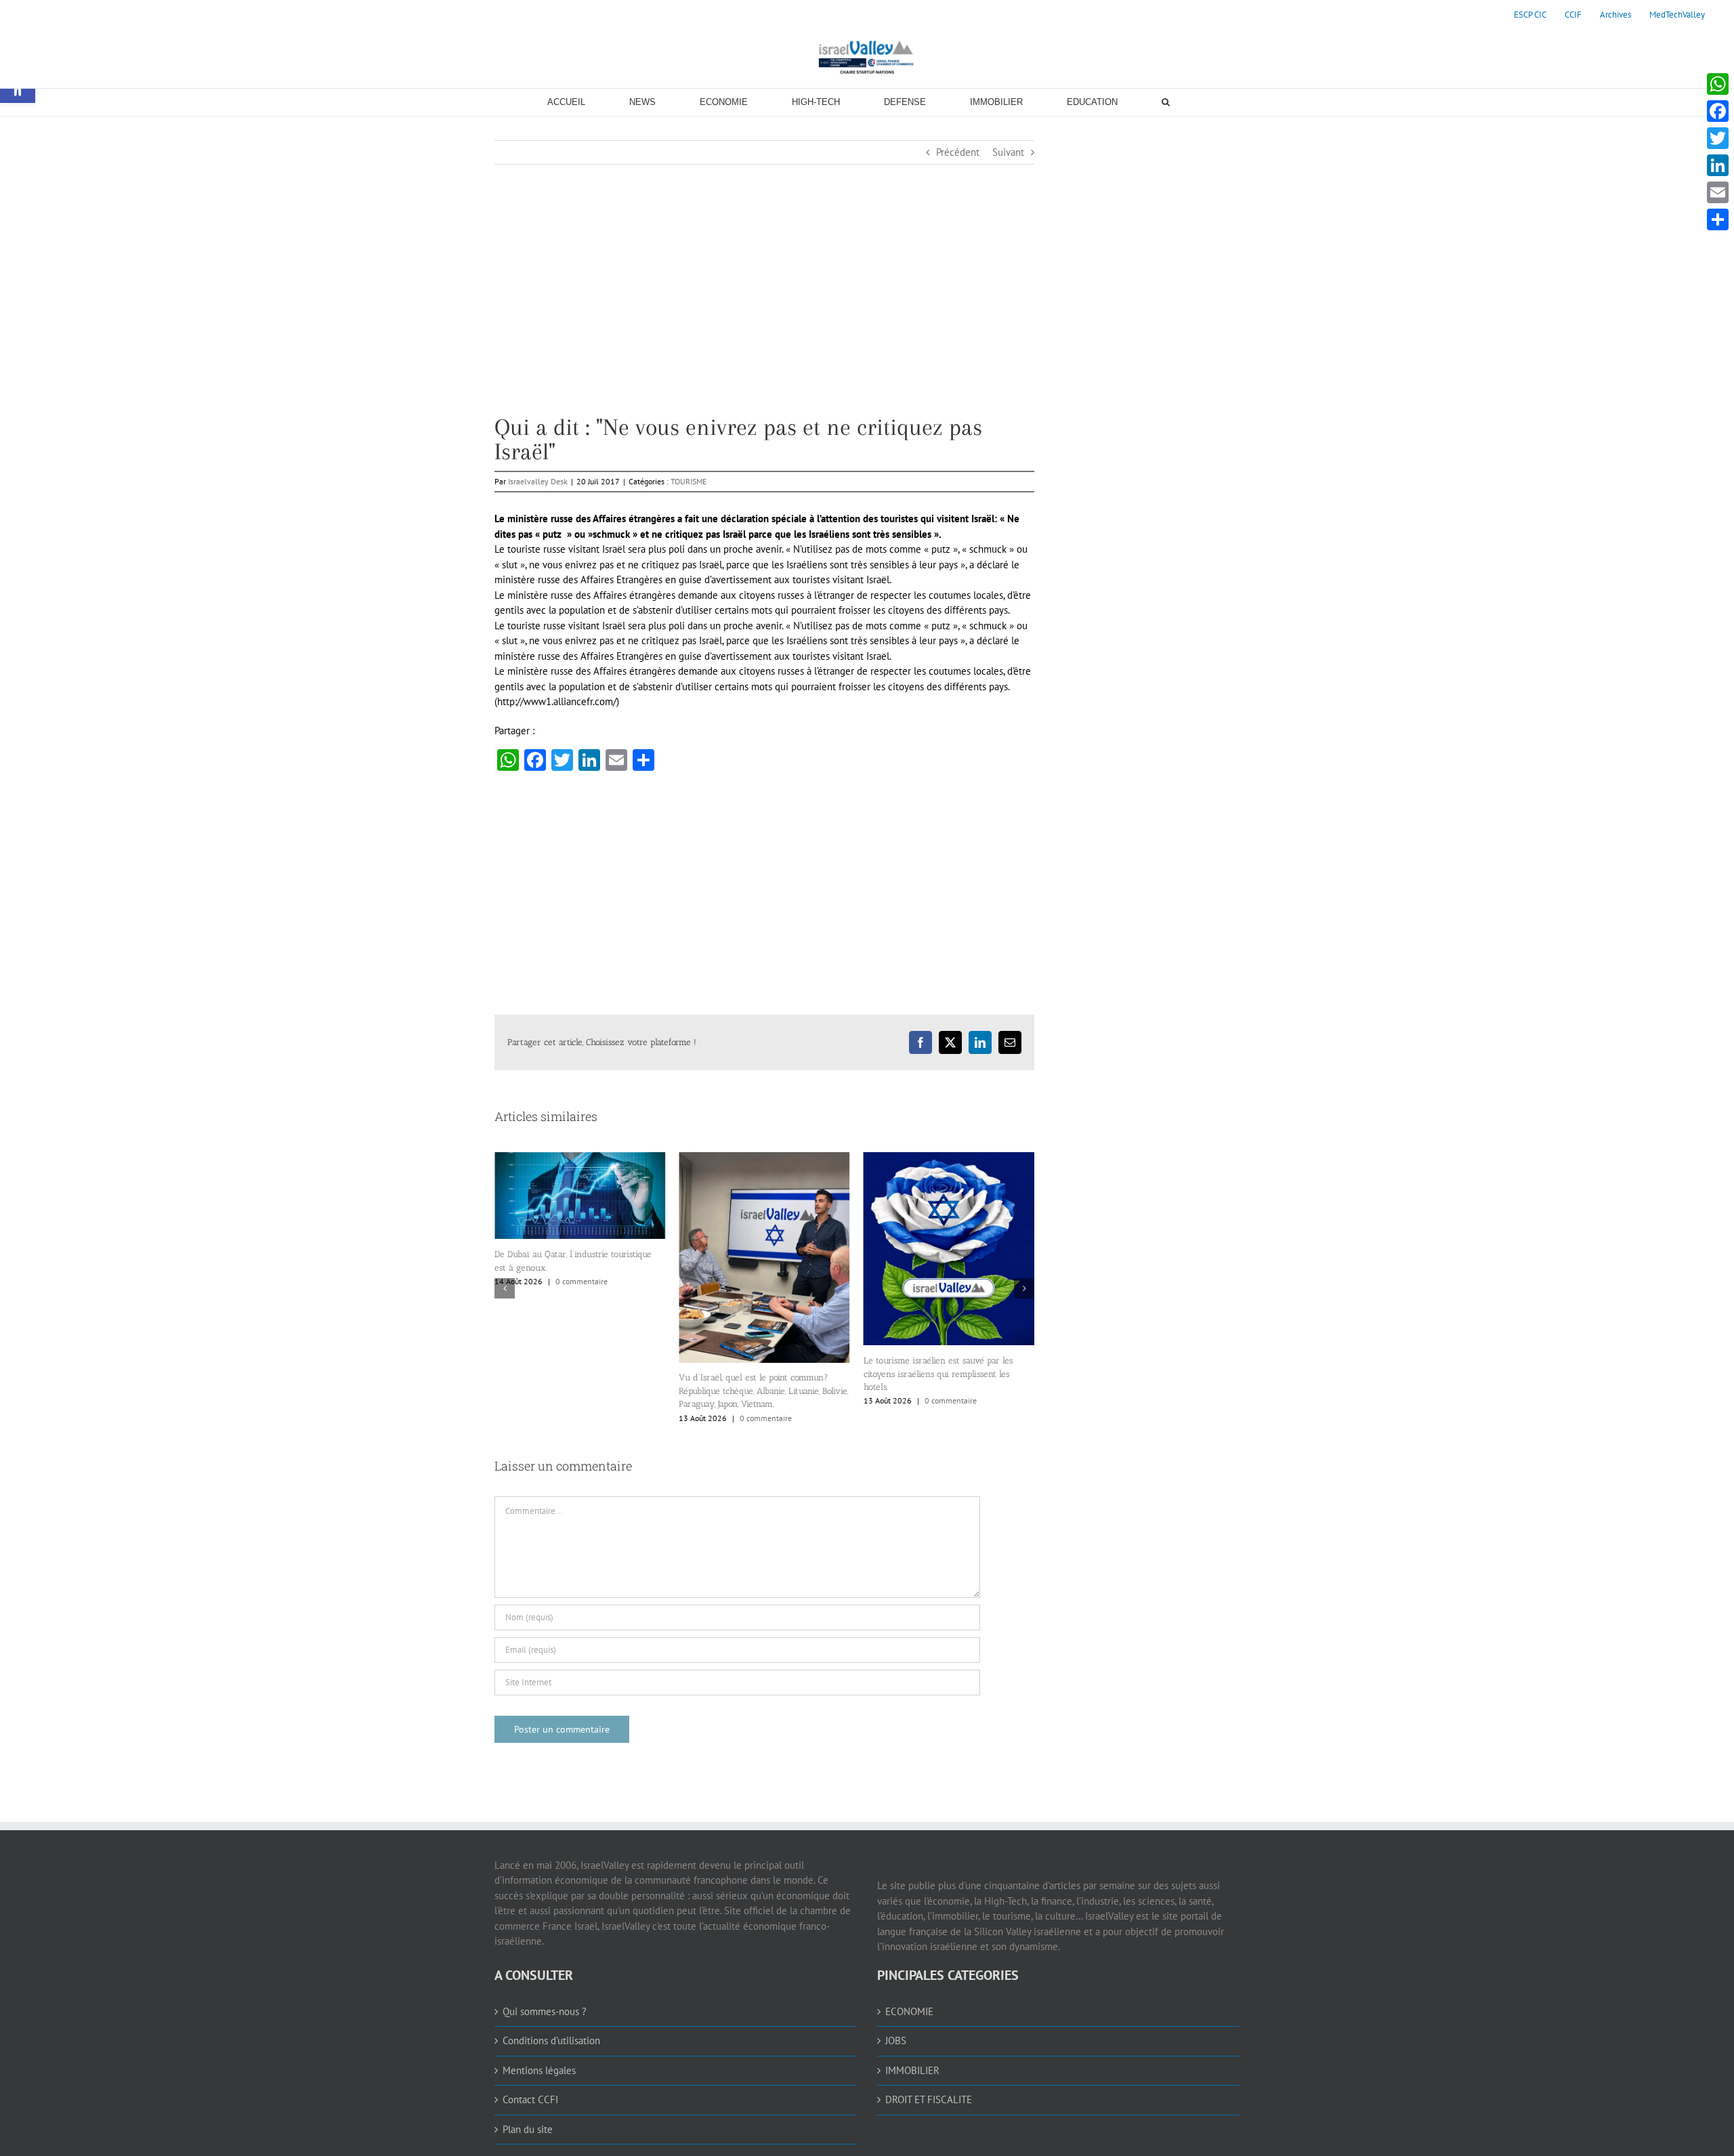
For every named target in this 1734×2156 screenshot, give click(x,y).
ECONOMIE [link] (909, 2011)
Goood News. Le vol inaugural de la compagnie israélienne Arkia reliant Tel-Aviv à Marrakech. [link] (941, 1307)
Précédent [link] (958, 152)
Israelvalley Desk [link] (538, 481)
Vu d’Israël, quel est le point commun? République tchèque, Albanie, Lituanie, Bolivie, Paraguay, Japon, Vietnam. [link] (579, 1391)
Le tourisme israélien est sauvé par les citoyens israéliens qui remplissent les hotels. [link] (753, 1374)
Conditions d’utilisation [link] (551, 2041)
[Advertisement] (764, 320)
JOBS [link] (896, 2041)
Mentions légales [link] (539, 2070)
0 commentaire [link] (581, 1418)
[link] (1530, 15)
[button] (505, 1288)
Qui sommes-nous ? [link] (545, 2011)
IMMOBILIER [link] (912, 2070)
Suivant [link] (1008, 152)
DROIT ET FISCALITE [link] (929, 2099)
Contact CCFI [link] (530, 2099)
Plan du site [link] (528, 2129)
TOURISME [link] (689, 481)
